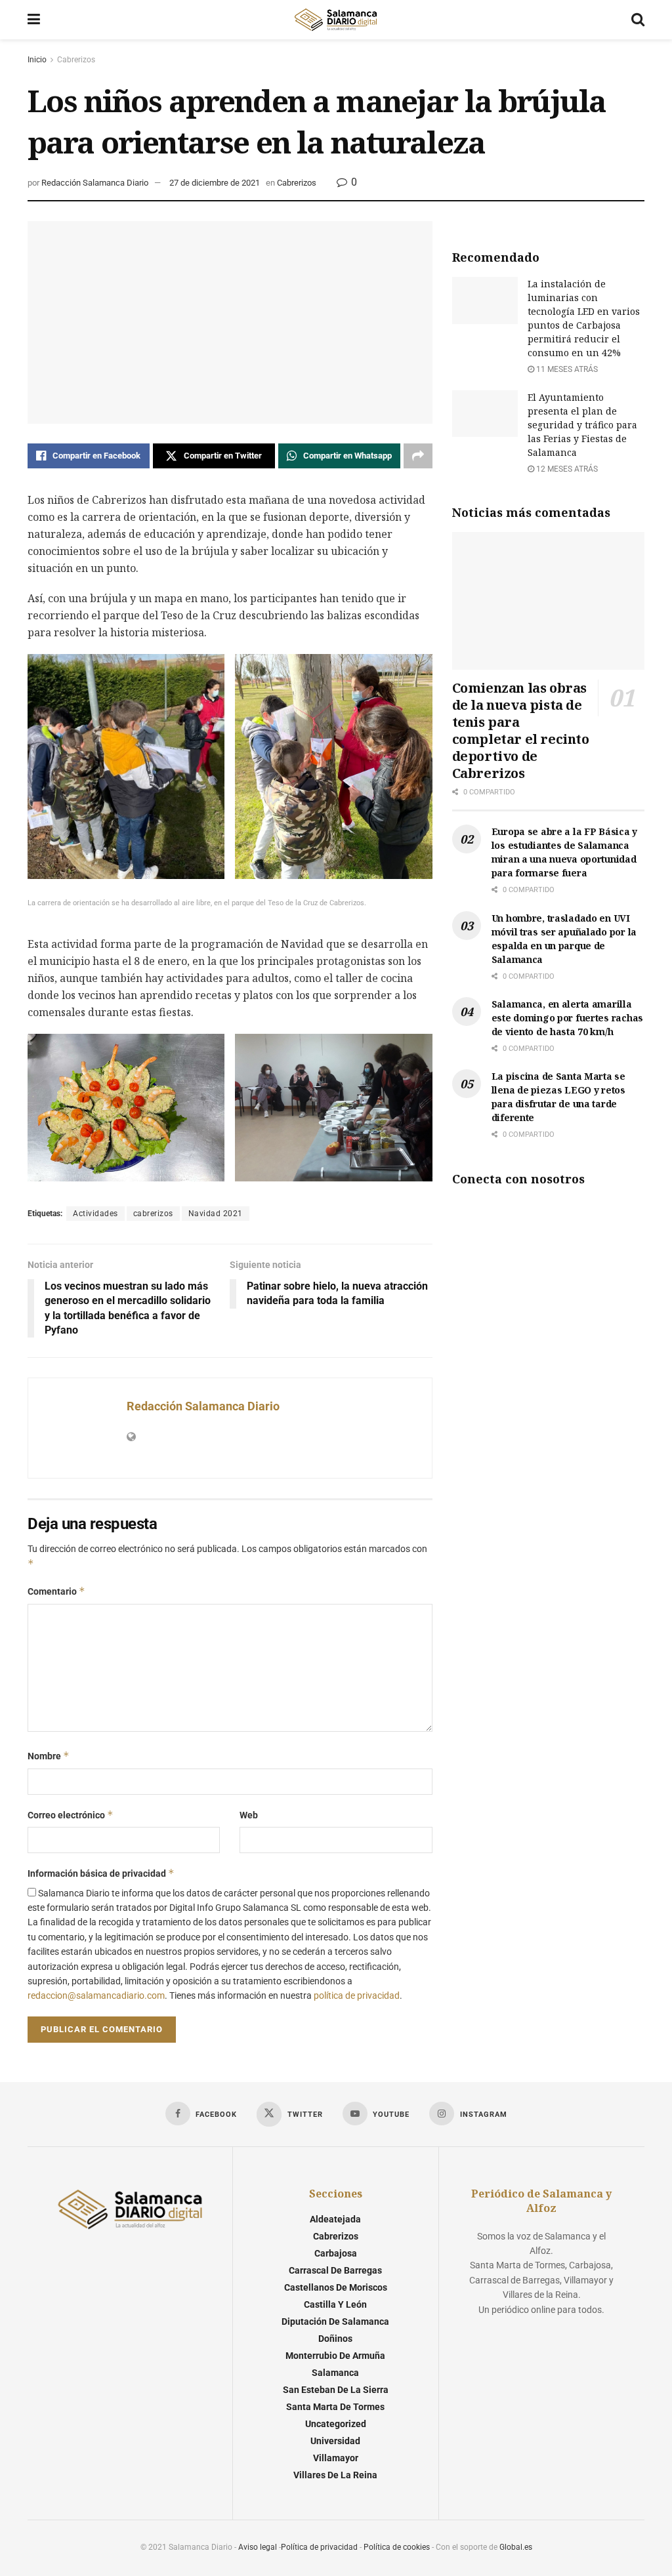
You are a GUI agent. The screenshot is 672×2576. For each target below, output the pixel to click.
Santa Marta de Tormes (335, 2407)
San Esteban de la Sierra (336, 2390)
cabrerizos (153, 1214)
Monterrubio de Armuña (335, 2356)
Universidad (335, 2441)
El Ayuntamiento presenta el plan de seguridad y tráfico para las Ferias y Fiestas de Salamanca (582, 425)
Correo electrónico (71, 1815)
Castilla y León (335, 2304)
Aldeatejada (335, 2219)
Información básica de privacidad (101, 1873)
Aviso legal (258, 2547)
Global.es (516, 2547)
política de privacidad (357, 1995)
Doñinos (335, 2339)
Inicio (37, 60)
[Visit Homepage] (335, 20)
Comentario (56, 1591)
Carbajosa (336, 2253)
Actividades (95, 1214)
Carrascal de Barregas (335, 2270)
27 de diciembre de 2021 (215, 183)
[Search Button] (638, 20)
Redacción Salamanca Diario (95, 183)
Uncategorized (336, 2424)
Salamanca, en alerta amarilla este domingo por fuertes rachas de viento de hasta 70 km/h (567, 1018)
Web (249, 1815)
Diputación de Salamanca (335, 2321)
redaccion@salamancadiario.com (96, 1995)
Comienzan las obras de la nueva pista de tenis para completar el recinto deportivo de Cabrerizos (521, 730)
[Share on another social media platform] (418, 456)
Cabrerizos (76, 60)
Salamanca (335, 2373)
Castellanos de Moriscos (336, 2287)
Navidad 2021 (216, 1214)
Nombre (49, 1756)
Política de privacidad (319, 2547)
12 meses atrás (566, 469)
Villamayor (336, 2458)
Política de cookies (397, 2547)
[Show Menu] (34, 20)
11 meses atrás (566, 369)
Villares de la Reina (335, 2475)
